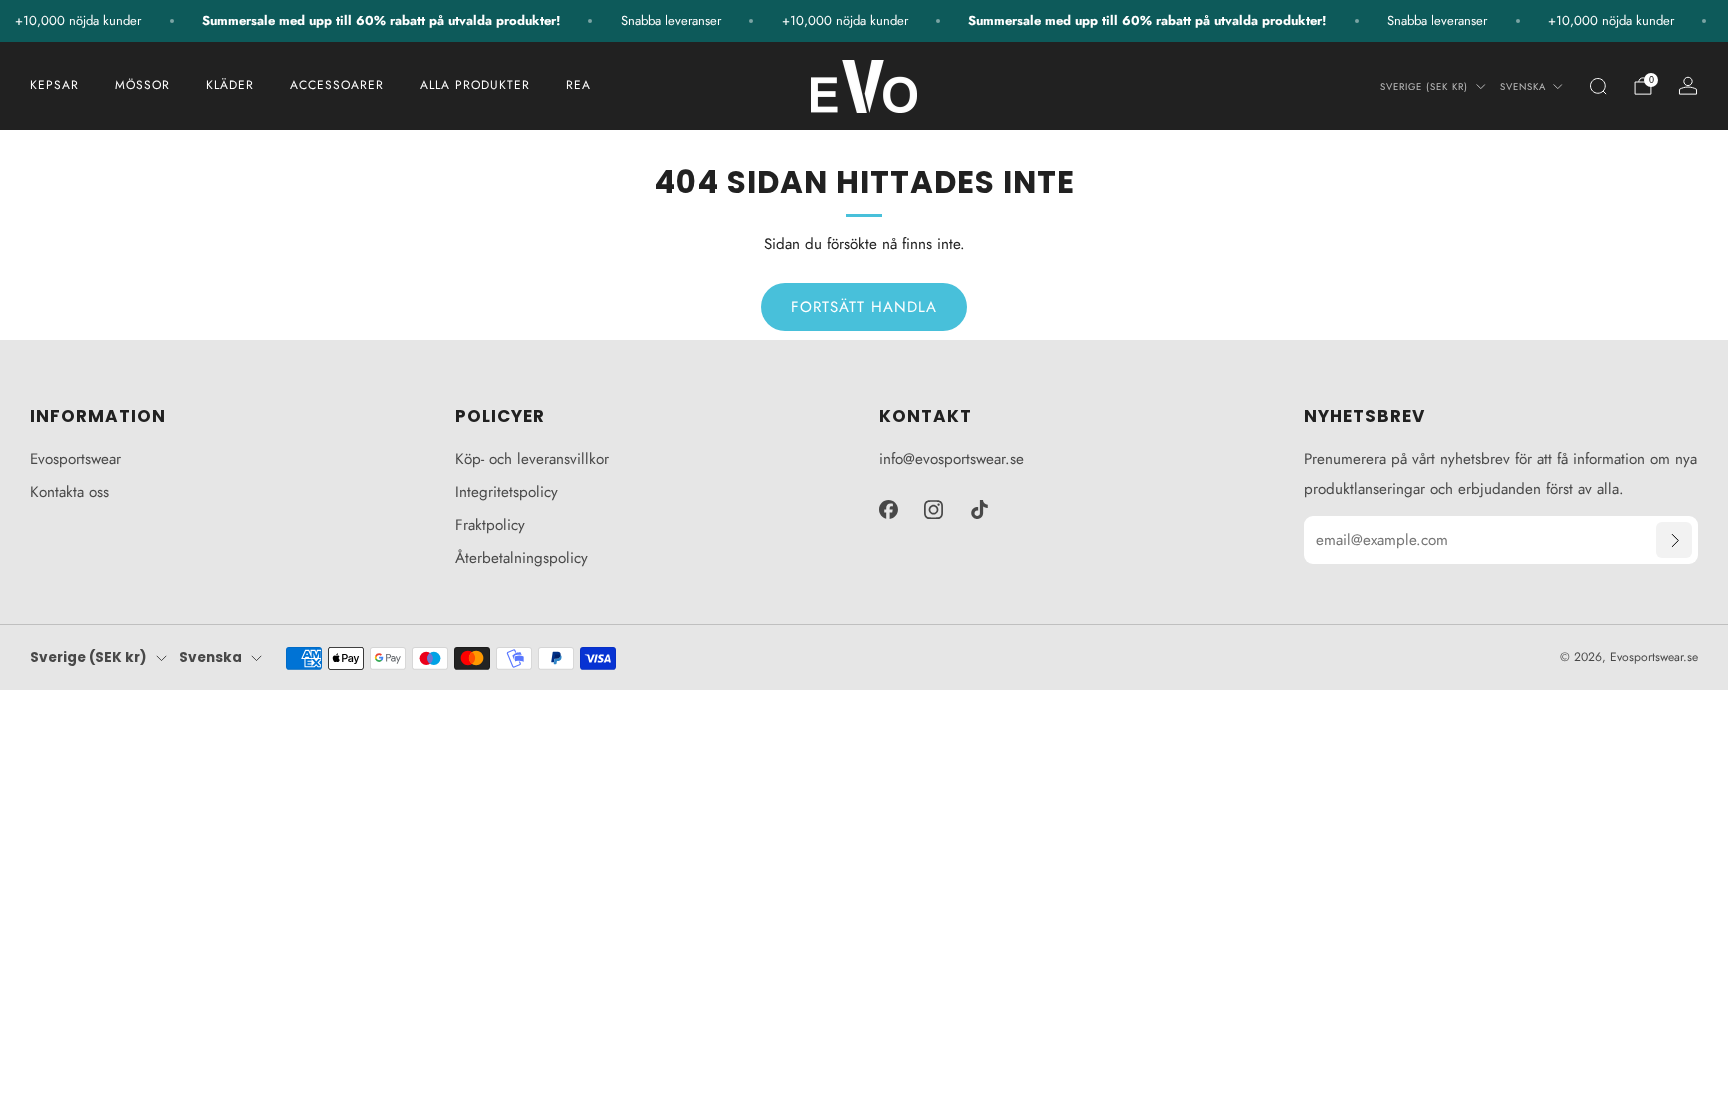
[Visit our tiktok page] (980, 509)
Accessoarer (337, 85)
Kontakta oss (69, 492)
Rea (578, 85)
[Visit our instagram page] (934, 509)
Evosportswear (75, 459)
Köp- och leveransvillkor (532, 459)
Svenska (1523, 87)
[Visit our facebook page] (888, 509)
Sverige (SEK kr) (1424, 87)
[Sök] (1598, 86)
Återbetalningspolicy (521, 558)
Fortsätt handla (864, 307)
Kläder (230, 85)
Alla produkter (475, 85)
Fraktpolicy (490, 525)
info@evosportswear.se (951, 459)
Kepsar (54, 85)
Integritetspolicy (506, 492)
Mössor (142, 85)
